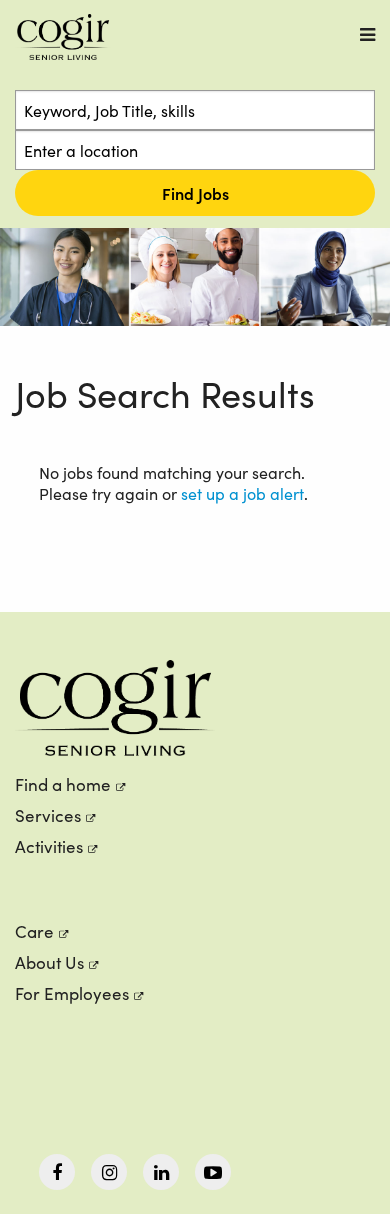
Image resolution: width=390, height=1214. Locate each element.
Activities (49, 846)
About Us (49, 962)
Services (48, 815)
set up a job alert (242, 493)
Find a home (63, 784)
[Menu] (367, 34)
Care (34, 931)
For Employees (72, 993)
